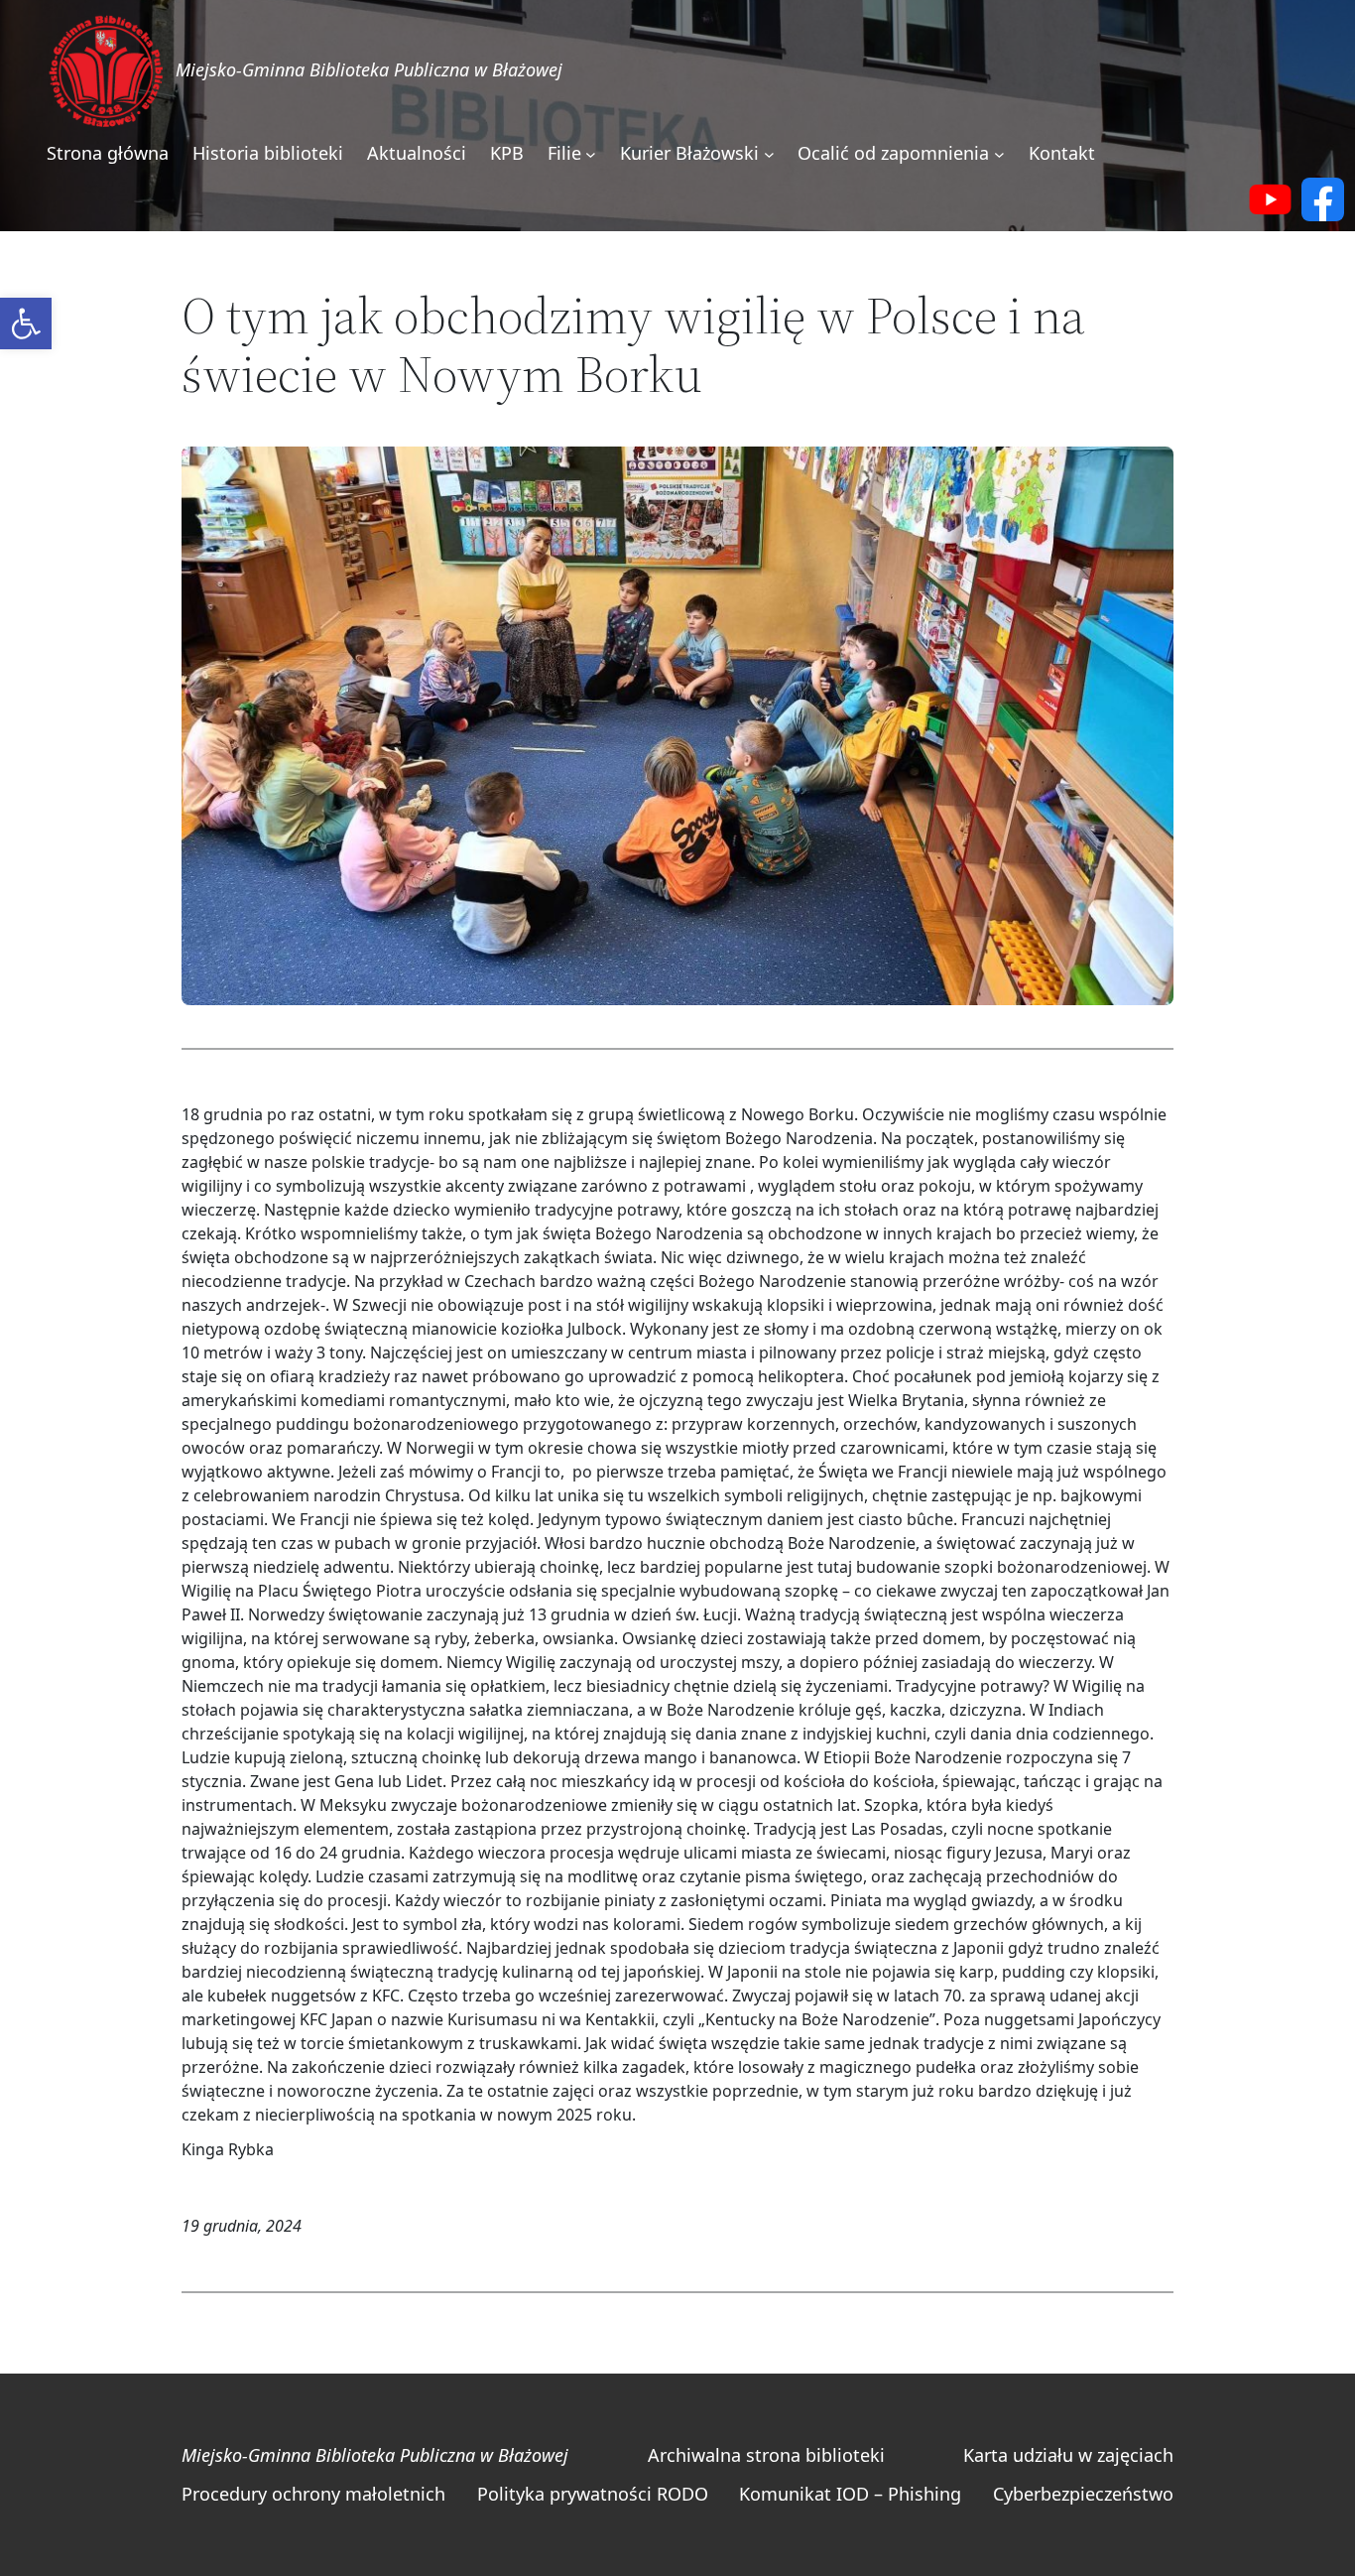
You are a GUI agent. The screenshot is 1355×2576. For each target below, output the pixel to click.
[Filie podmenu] (591, 154)
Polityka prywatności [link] (564, 2494)
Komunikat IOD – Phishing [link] (850, 2494)
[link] (26, 323)
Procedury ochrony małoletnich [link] (313, 2494)
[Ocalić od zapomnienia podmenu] (999, 154)
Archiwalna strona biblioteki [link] (766, 2455)
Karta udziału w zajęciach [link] (1068, 2455)
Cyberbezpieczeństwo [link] (1083, 2494)
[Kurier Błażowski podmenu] (769, 154)
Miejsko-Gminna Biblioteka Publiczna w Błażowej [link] (369, 69)
